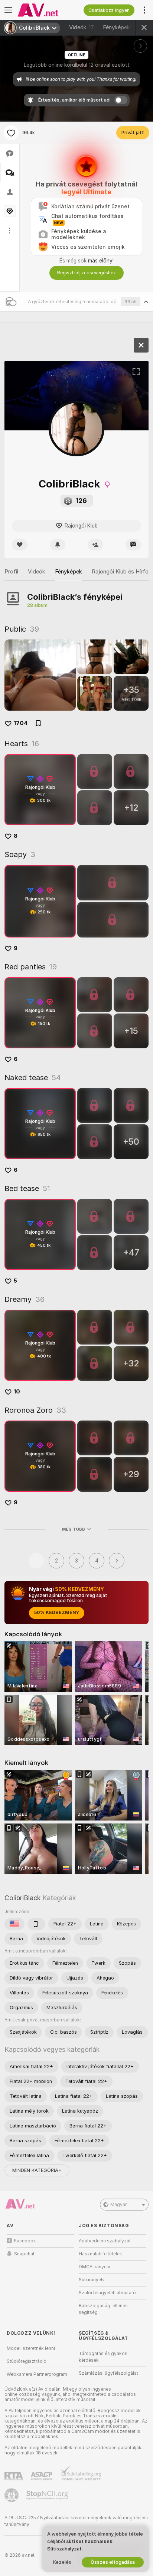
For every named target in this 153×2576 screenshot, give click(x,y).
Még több (74, 1529)
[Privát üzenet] (133, 545)
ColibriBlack (22, 1898)
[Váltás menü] (8, 10)
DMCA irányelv (95, 2267)
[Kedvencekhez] (11, 133)
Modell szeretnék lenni (31, 2348)
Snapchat (24, 2254)
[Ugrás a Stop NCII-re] (48, 2495)
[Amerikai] (14, 1924)
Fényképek (123, 27)
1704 (21, 723)
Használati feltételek (100, 2254)
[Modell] (141, 345)
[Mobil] (36, 1924)
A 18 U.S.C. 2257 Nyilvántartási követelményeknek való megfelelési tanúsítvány (76, 2521)
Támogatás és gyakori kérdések (103, 2357)
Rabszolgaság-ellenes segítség (103, 2309)
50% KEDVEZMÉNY (57, 1613)
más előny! (101, 261)
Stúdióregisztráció (27, 2361)
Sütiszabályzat (64, 2549)
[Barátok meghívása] (95, 545)
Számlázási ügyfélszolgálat (108, 2373)
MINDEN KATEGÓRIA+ (37, 2170)
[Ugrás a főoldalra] (46, 10)
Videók (82, 27)
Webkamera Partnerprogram (37, 2374)
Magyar (118, 2205)
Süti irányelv (92, 2280)
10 (17, 1392)
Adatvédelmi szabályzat (105, 2241)
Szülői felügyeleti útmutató (107, 2293)
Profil (11, 572)
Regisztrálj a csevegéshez (87, 273)
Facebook (25, 2241)
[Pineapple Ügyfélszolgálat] (12, 2495)
